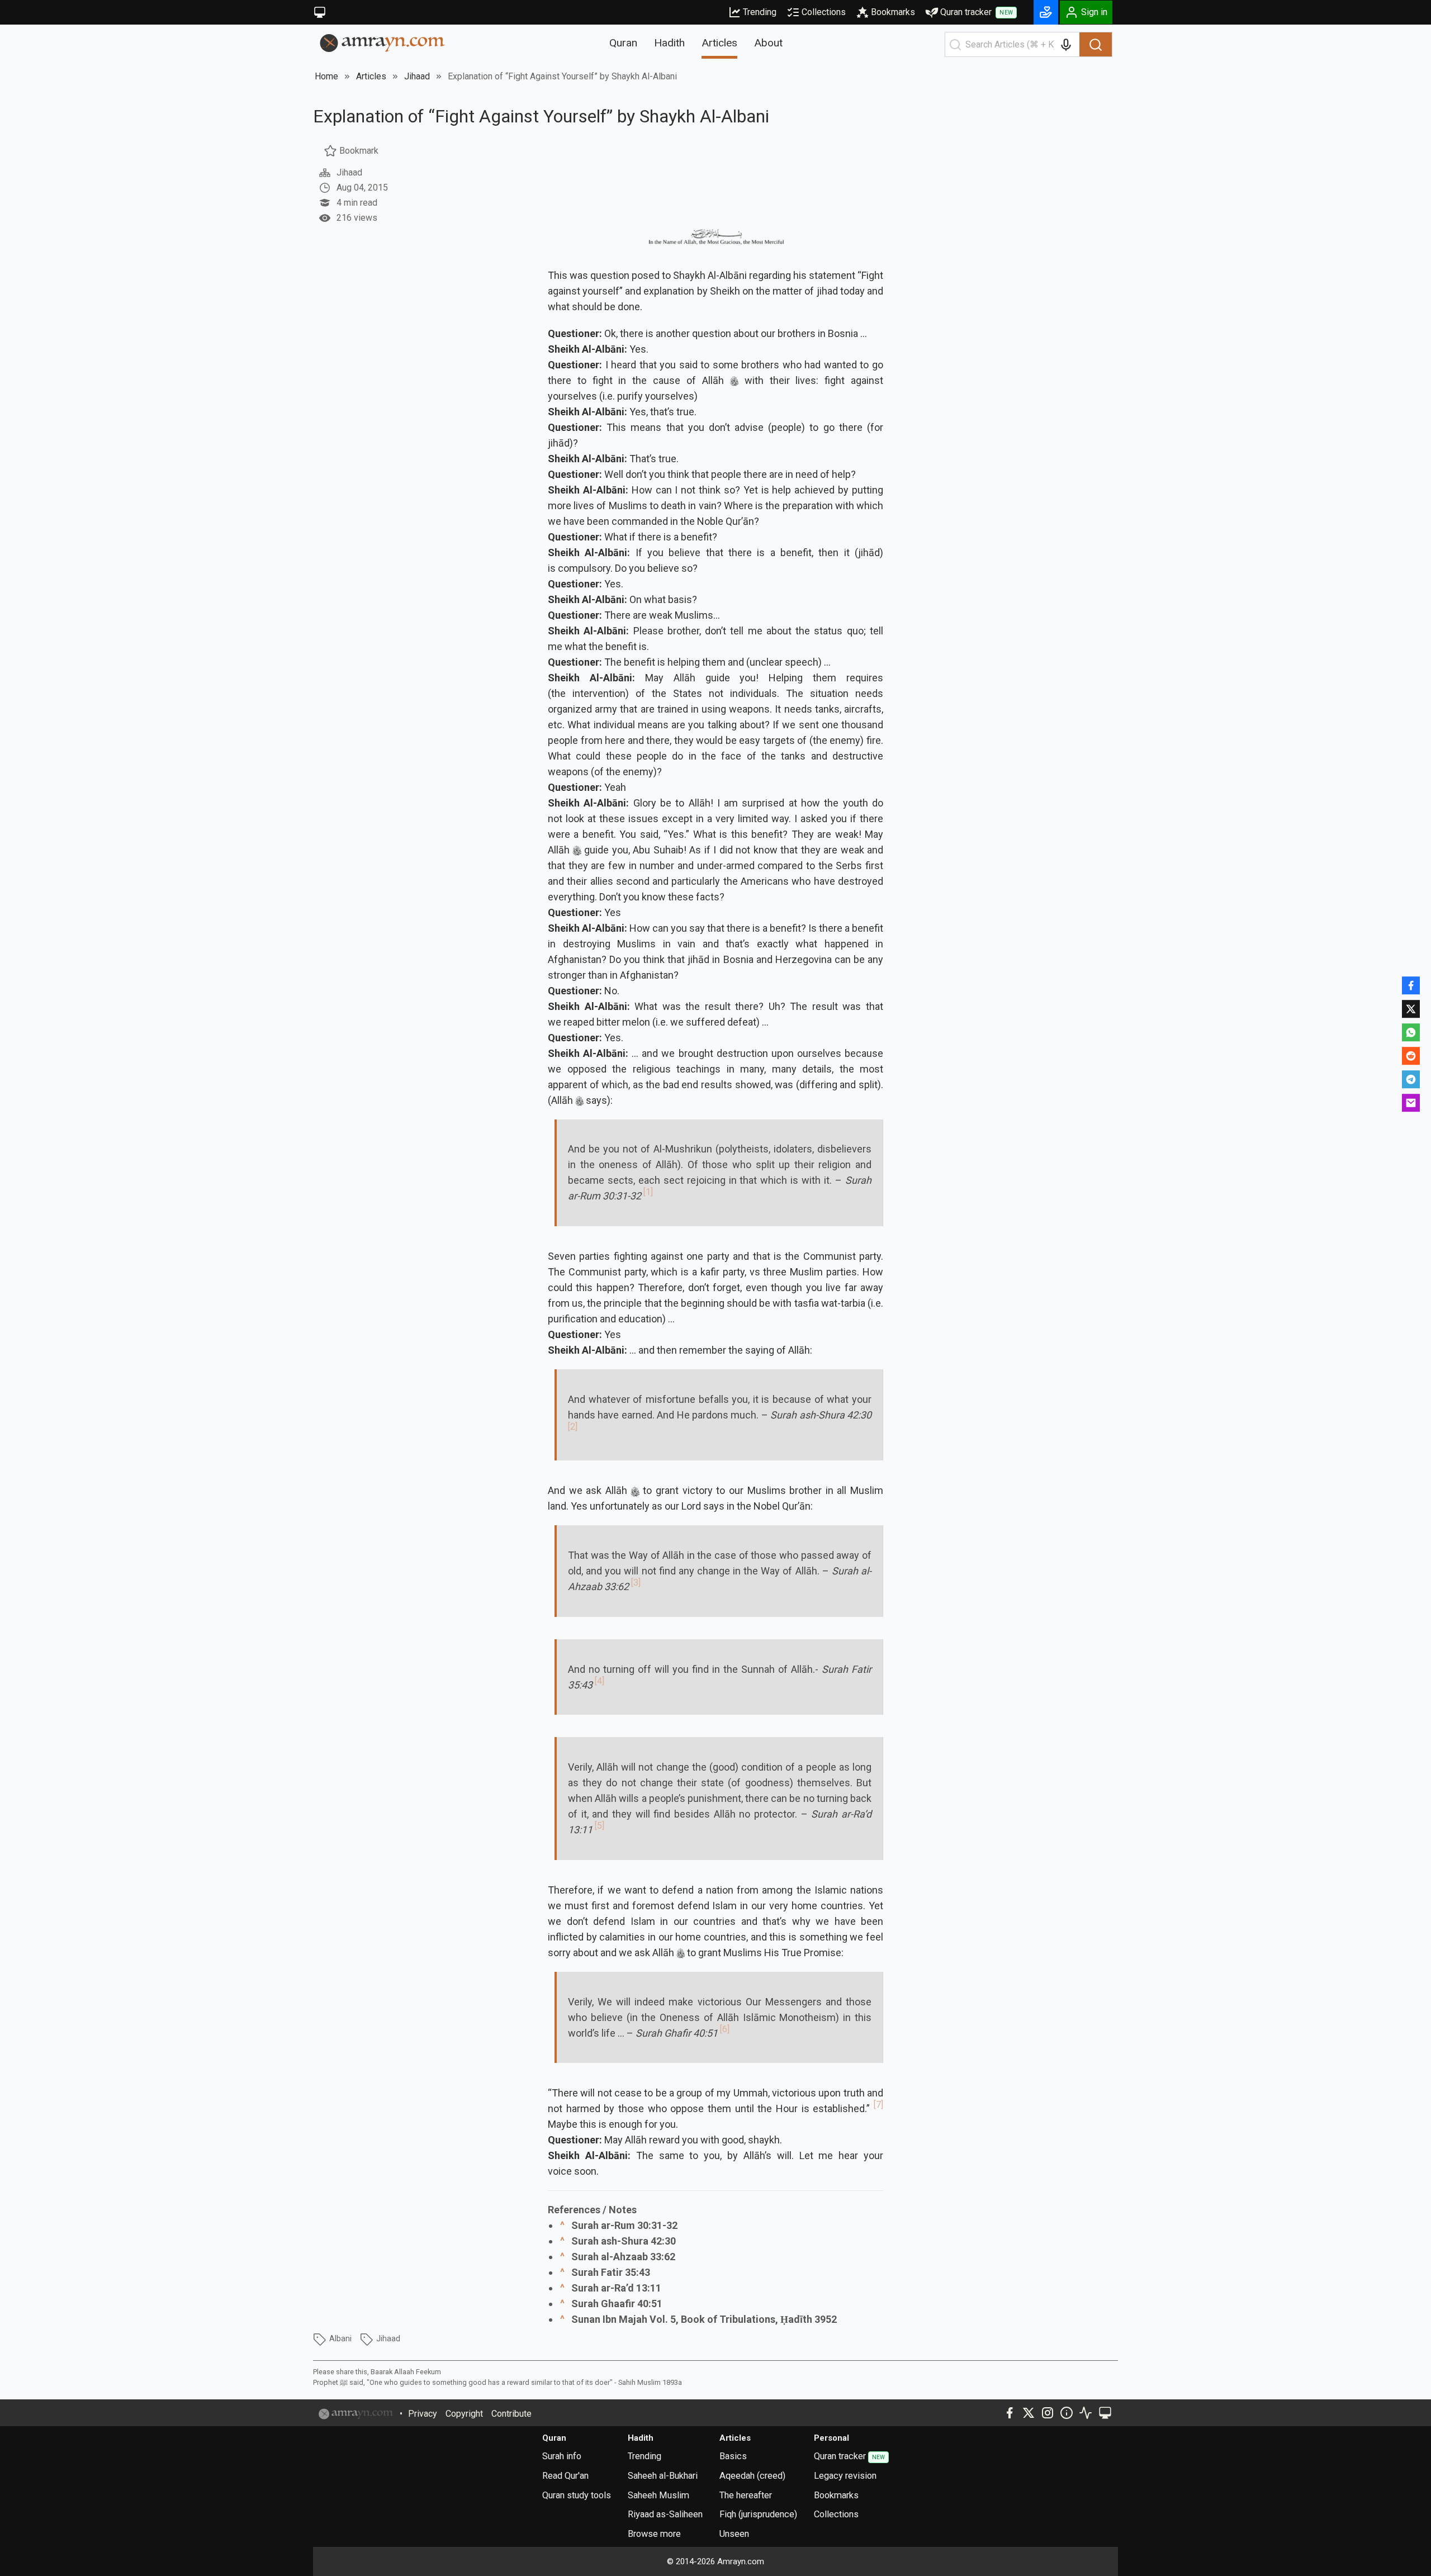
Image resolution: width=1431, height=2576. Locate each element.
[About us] (1067, 2413)
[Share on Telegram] (1411, 1079)
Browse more (654, 2534)
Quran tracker (977, 12)
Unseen (734, 2534)
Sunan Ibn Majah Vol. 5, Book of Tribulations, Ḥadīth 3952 (704, 2319)
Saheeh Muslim (658, 2495)
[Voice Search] (1066, 45)
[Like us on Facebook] (1010, 2413)
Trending (760, 12)
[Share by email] (1411, 1103)
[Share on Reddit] (1411, 1056)
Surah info (562, 2456)
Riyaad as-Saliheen (665, 2514)
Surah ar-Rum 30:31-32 (624, 2225)
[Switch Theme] (320, 12)
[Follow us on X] (1029, 2413)
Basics (733, 2456)
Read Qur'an (565, 2476)
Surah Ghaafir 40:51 (617, 2304)
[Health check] (1086, 2413)
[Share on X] (1411, 1009)
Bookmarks (893, 12)
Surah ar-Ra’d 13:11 (616, 2288)
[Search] (1096, 45)
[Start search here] (955, 45)
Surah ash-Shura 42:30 (624, 2241)
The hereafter (746, 2495)
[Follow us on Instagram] (1048, 2413)
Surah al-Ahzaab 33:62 (623, 2257)
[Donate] (1046, 12)
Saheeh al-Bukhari (663, 2476)
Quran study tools (577, 2495)
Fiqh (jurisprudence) (758, 2514)
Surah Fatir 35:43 (611, 2272)
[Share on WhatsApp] (1411, 1032)
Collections (824, 12)
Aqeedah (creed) (752, 2476)
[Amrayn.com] (383, 42)
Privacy (423, 2414)
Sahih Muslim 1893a (650, 2382)
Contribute (511, 2414)
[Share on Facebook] (1411, 985)
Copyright (464, 2414)
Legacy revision (845, 2476)
